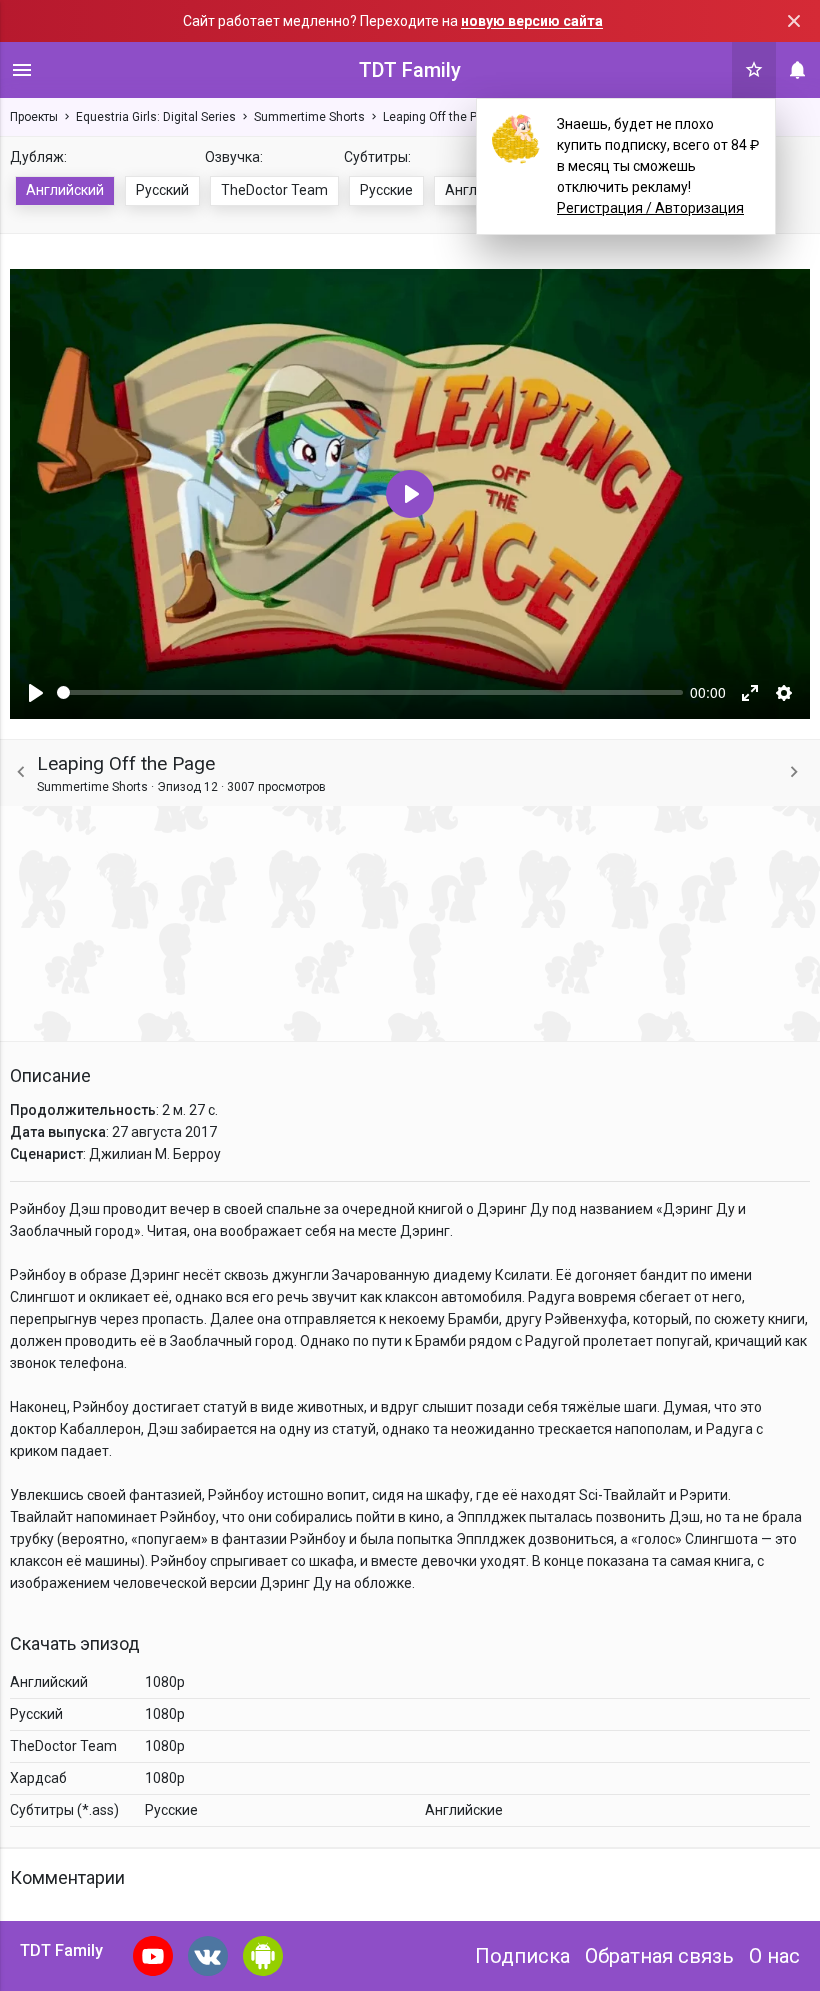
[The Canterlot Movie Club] (21, 772)
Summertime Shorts (309, 117)
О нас (774, 1956)
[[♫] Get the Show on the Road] (794, 772)
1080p (165, 1682)
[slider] (370, 692)
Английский (65, 190)
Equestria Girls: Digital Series (156, 117)
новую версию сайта (532, 21)
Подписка (522, 1956)
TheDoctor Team (274, 190)
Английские (464, 1810)
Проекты (34, 117)
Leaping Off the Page (440, 117)
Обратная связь (659, 1956)
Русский (162, 190)
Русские (386, 190)
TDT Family (410, 70)
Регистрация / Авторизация (650, 208)
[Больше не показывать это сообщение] (794, 21)
